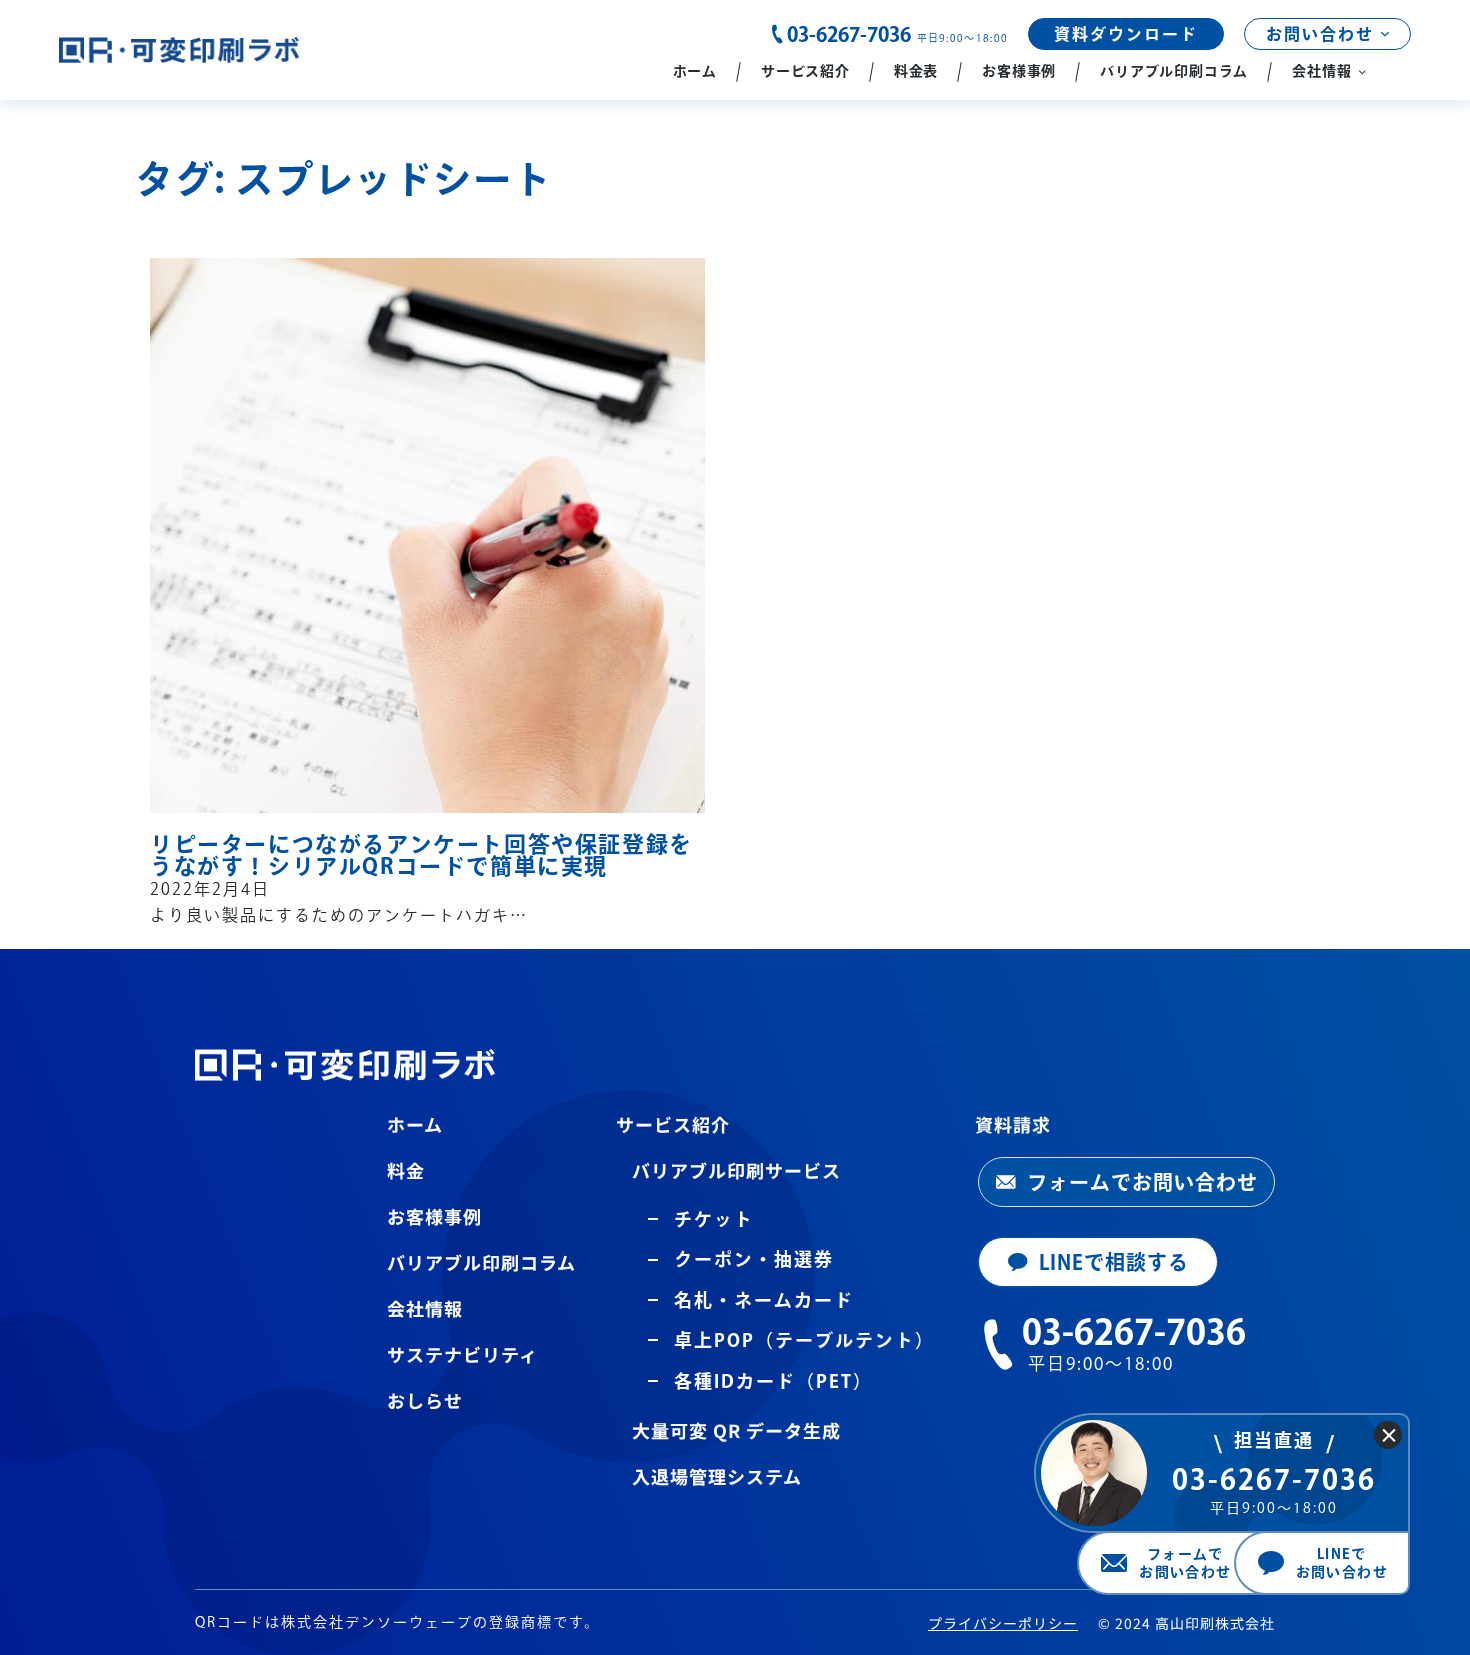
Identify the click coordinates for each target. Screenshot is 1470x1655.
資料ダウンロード (1126, 34)
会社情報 (425, 1308)
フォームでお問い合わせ (1142, 1182)
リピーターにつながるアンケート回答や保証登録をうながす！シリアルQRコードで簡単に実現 (421, 855)
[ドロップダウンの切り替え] (1385, 34)
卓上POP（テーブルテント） (804, 1340)
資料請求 (1013, 1124)
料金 (406, 1170)
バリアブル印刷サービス (736, 1170)
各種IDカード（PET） (773, 1381)
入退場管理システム (717, 1476)
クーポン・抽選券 (754, 1259)
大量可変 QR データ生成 (736, 1430)
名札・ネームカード (764, 1300)
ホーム (415, 1124)
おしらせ (425, 1400)
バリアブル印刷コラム (481, 1262)
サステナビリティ (462, 1354)
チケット (714, 1219)
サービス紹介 (673, 1124)
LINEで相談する (1114, 1262)
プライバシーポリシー (1003, 1623)
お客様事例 (434, 1216)
